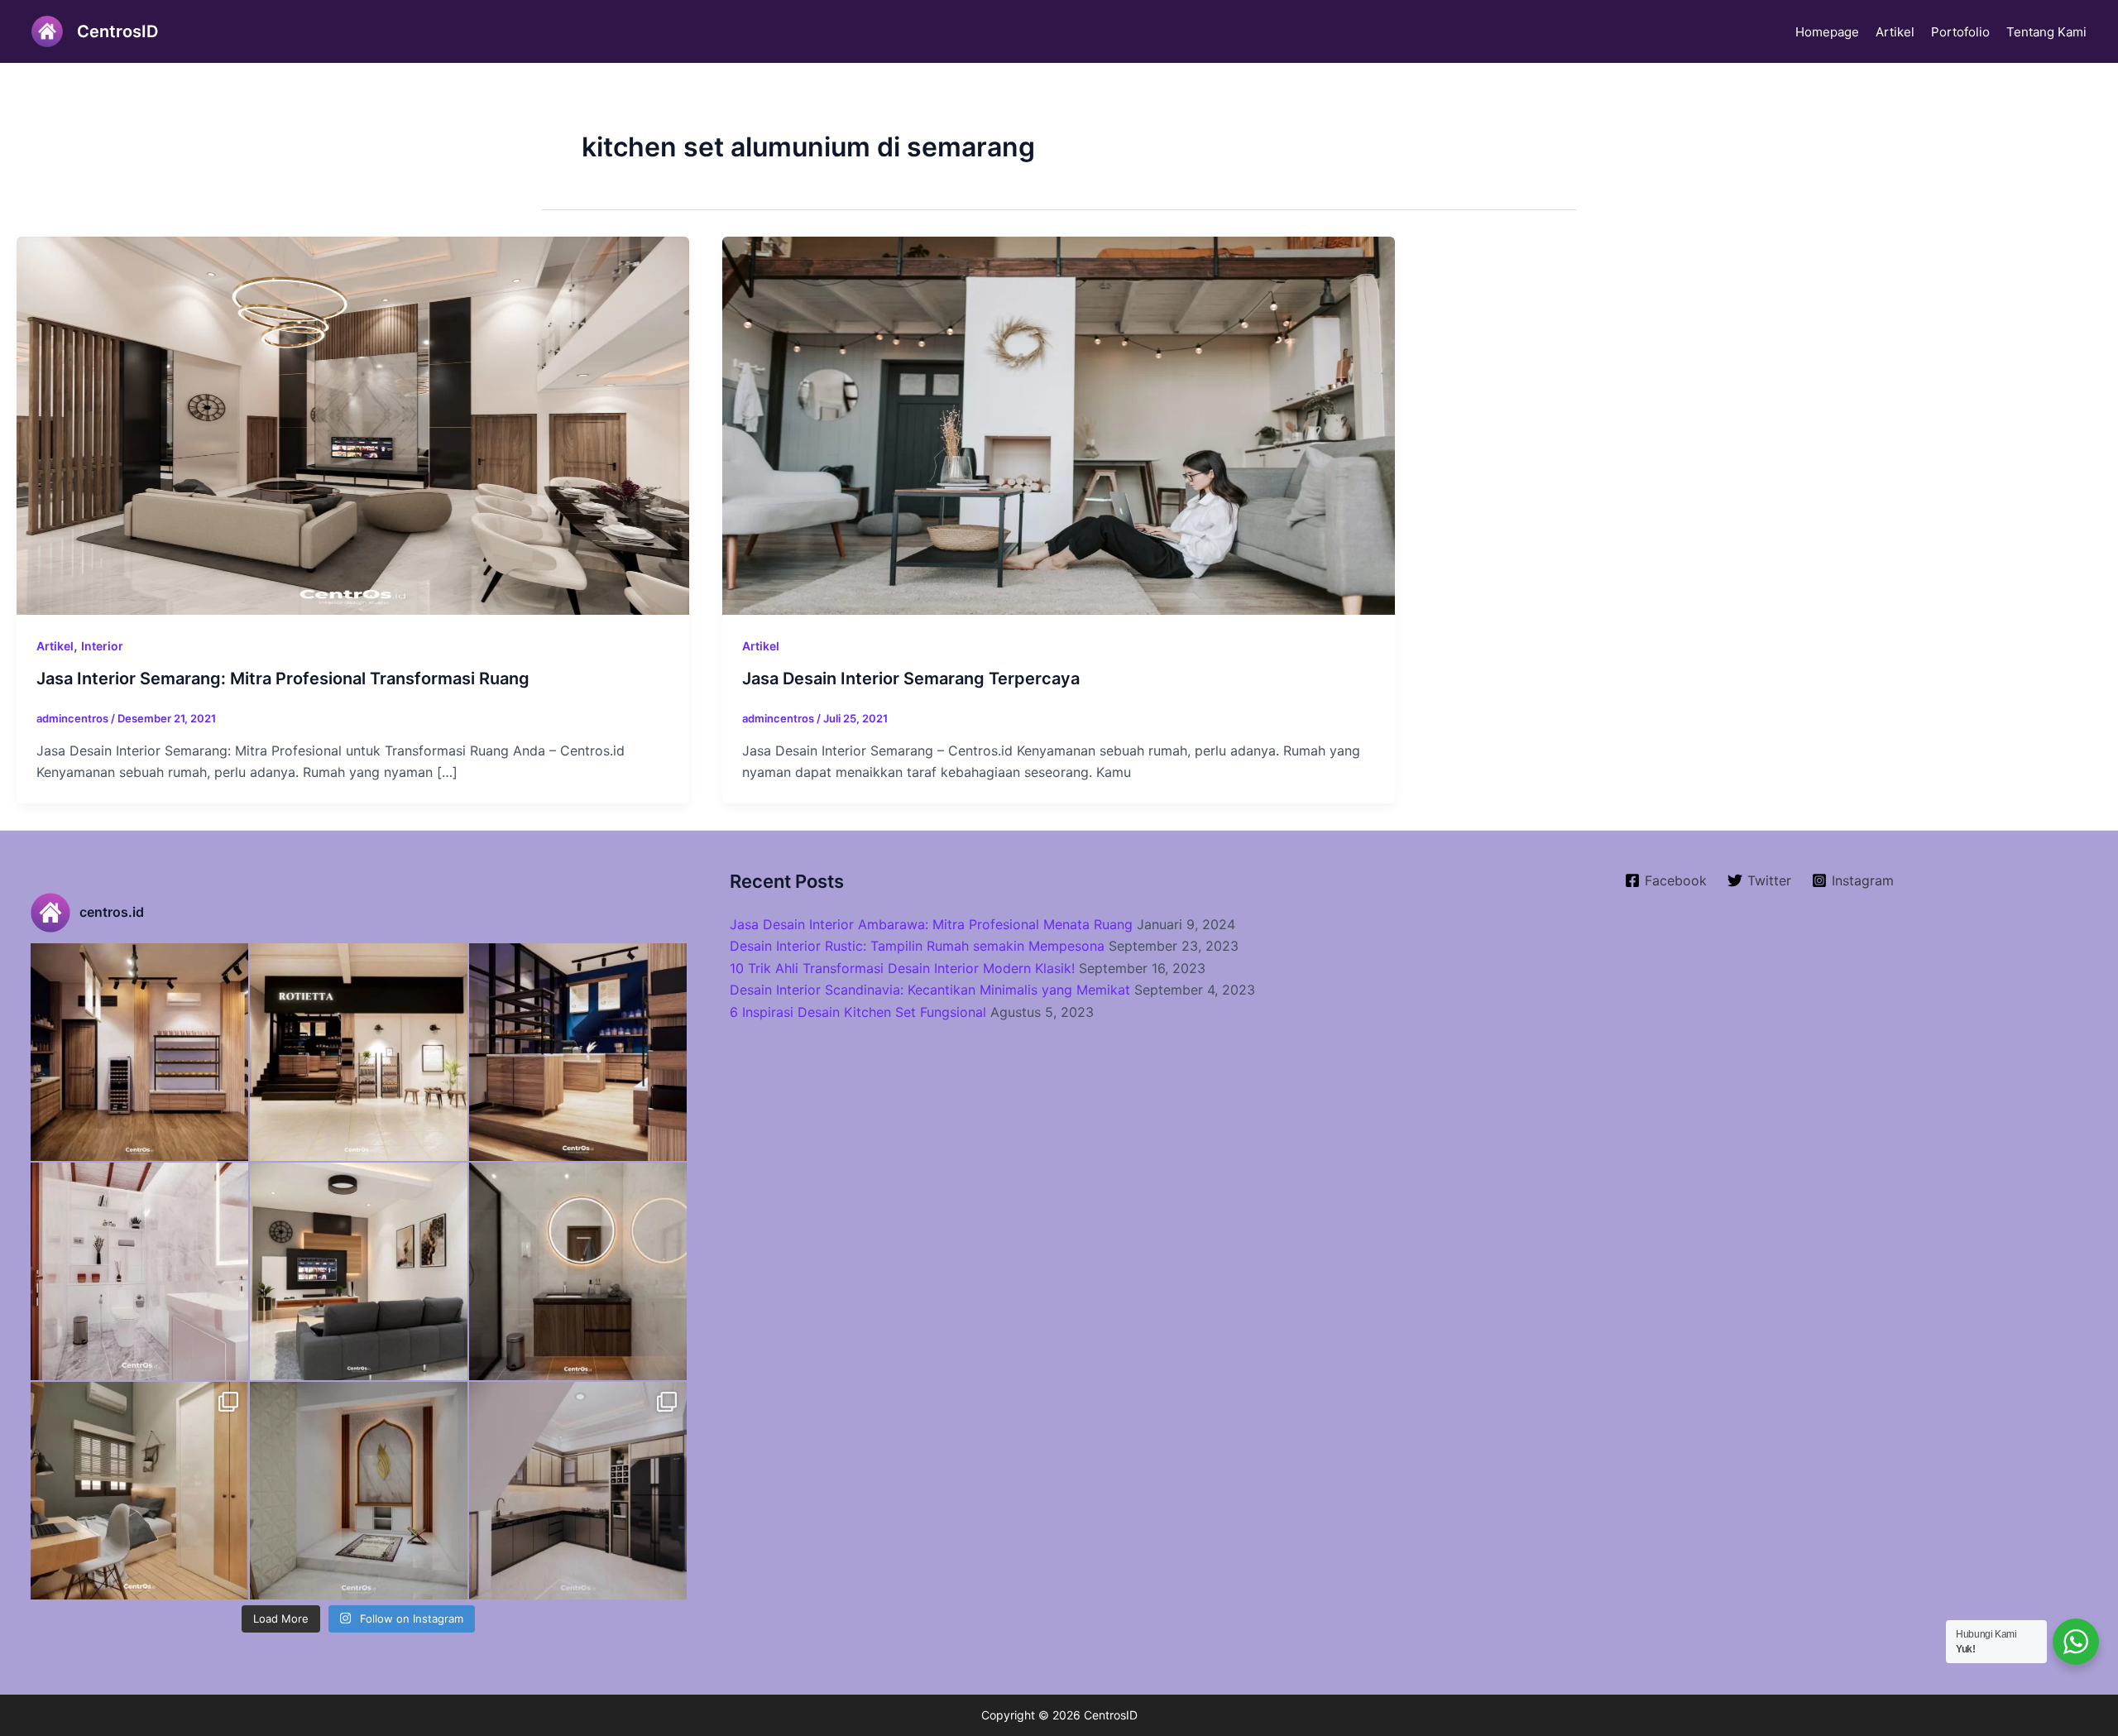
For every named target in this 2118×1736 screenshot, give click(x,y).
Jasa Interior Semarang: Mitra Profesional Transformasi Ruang (283, 679)
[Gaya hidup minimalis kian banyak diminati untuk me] (359, 1271)
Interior (102, 646)
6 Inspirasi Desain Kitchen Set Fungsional (858, 1012)
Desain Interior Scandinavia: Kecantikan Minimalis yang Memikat (930, 990)
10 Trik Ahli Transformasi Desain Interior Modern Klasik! (902, 968)
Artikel (1895, 32)
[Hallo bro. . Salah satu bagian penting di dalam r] (139, 1271)
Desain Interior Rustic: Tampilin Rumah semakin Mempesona (917, 946)
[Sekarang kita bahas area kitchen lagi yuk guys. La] (578, 1491)
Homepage (1827, 32)
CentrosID (117, 31)
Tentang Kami (2046, 32)
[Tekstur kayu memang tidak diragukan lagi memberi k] (578, 1271)
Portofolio (1960, 32)
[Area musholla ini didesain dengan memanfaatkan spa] (359, 1491)
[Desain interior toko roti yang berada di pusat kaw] (139, 1052)
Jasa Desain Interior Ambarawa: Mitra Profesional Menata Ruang (931, 924)
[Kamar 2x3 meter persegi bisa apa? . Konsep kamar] (139, 1491)
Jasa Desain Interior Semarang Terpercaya (911, 679)
